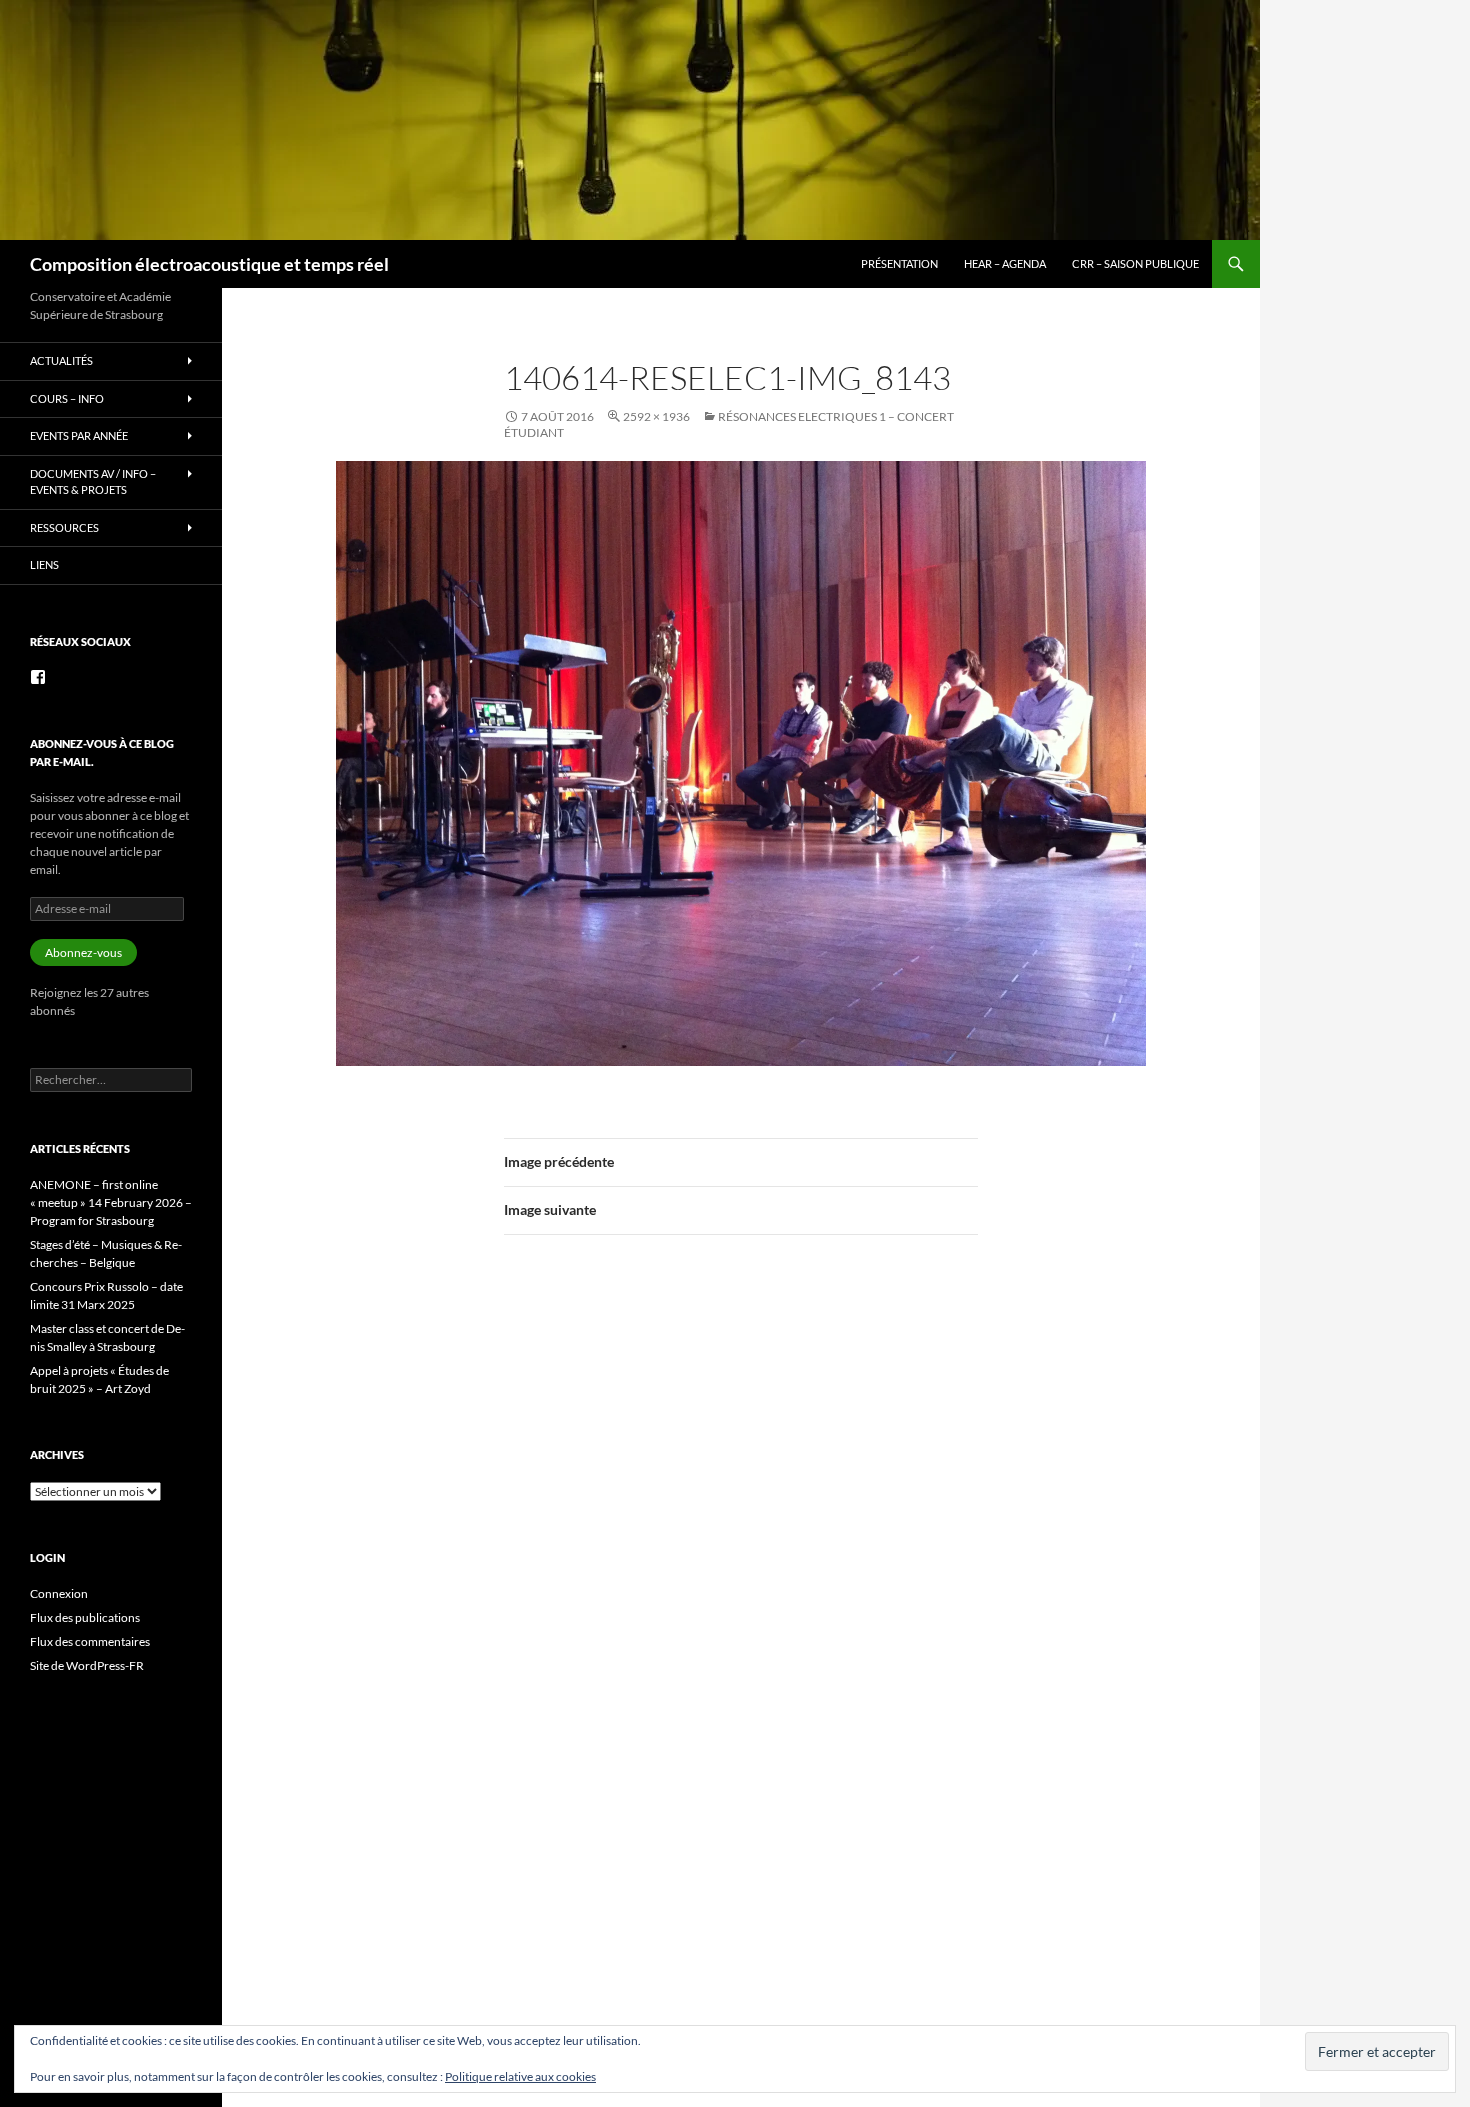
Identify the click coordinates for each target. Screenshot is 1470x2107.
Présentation (899, 263)
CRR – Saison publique (1135, 263)
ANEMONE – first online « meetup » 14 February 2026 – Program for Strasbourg (111, 1202)
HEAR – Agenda (1005, 263)
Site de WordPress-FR (87, 1665)
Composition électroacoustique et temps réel (209, 264)
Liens (44, 564)
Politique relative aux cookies (520, 2076)
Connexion (59, 1593)
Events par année (79, 435)
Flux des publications (85, 1617)
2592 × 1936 (656, 416)
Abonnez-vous (83, 952)
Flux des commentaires (90, 1641)
